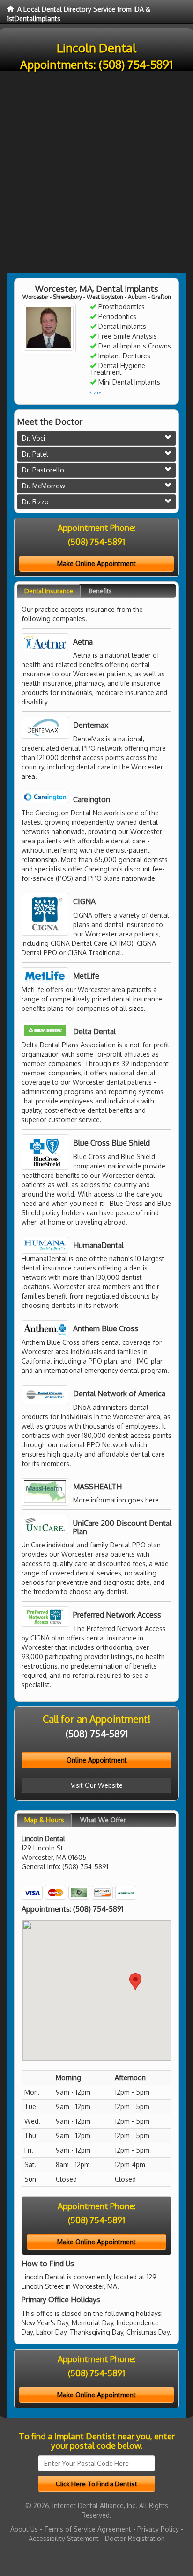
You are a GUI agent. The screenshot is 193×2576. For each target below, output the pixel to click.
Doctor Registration (135, 2538)
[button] (135, 1982)
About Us (24, 2529)
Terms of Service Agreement (88, 2529)
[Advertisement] (96, 172)
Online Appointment (97, 1760)
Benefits (100, 591)
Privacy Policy (158, 2529)
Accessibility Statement (64, 2538)
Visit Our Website (97, 1785)
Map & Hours (44, 1820)
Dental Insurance (49, 591)
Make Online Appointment (96, 563)
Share (95, 392)
